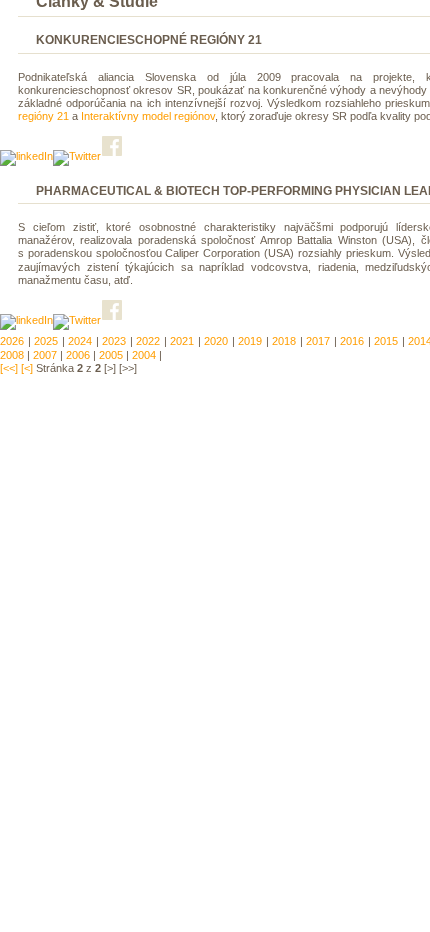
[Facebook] (113, 156)
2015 (386, 341)
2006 (78, 355)
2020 (216, 341)
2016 (352, 341)
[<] (27, 368)
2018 (284, 341)
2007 (45, 355)
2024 (80, 341)
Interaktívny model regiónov (148, 116)
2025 (46, 341)
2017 (318, 341)
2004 (144, 355)
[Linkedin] (26, 156)
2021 (182, 341)
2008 (12, 355)
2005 (111, 355)
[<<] (9, 368)
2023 (114, 341)
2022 (148, 341)
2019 (250, 341)
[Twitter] (77, 156)
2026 (12, 341)
